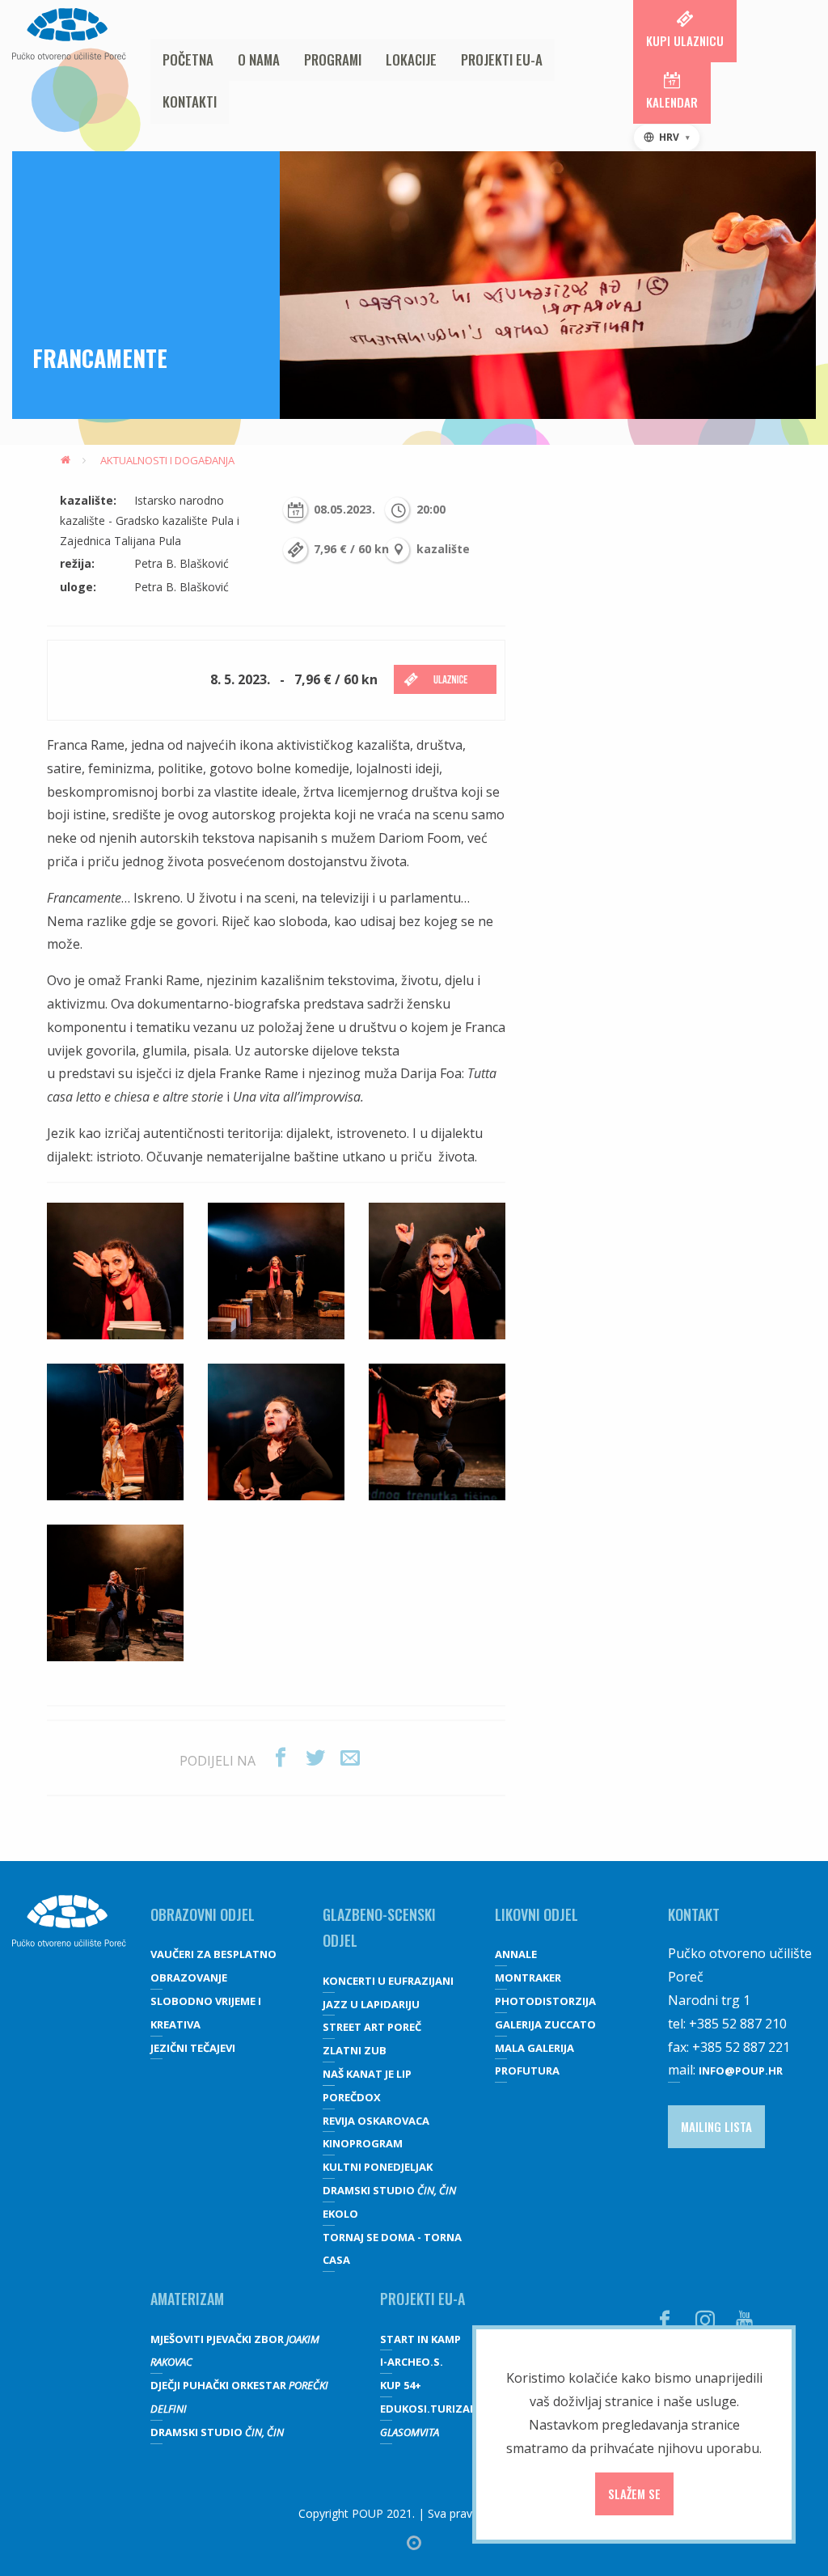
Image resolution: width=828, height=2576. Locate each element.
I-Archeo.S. (412, 2362)
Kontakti (190, 102)
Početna (188, 59)
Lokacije (411, 59)
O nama (259, 59)
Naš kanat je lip (367, 2074)
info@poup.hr (741, 2071)
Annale (516, 1954)
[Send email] (350, 1758)
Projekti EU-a (502, 59)
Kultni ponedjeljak (378, 2167)
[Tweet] (315, 1758)
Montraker (528, 1977)
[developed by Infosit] (414, 2543)
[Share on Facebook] (281, 1758)
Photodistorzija (545, 2001)
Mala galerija (534, 2048)
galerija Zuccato (545, 2024)
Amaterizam (187, 2299)
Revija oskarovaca (376, 2121)
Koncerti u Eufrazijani (388, 1981)
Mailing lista (716, 2126)
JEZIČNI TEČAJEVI (193, 2048)
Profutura (527, 2071)
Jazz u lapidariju (371, 2004)
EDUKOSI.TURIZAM (430, 2409)
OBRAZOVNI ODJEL (203, 1914)
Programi (333, 59)
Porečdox (352, 2097)
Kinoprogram (363, 2143)
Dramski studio (389, 2190)
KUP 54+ (401, 2385)
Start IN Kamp (420, 2339)
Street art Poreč (372, 2027)
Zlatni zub (355, 2050)
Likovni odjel (537, 1914)
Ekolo (340, 2214)
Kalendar (672, 102)
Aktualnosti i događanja (167, 460)
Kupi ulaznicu (685, 40)
